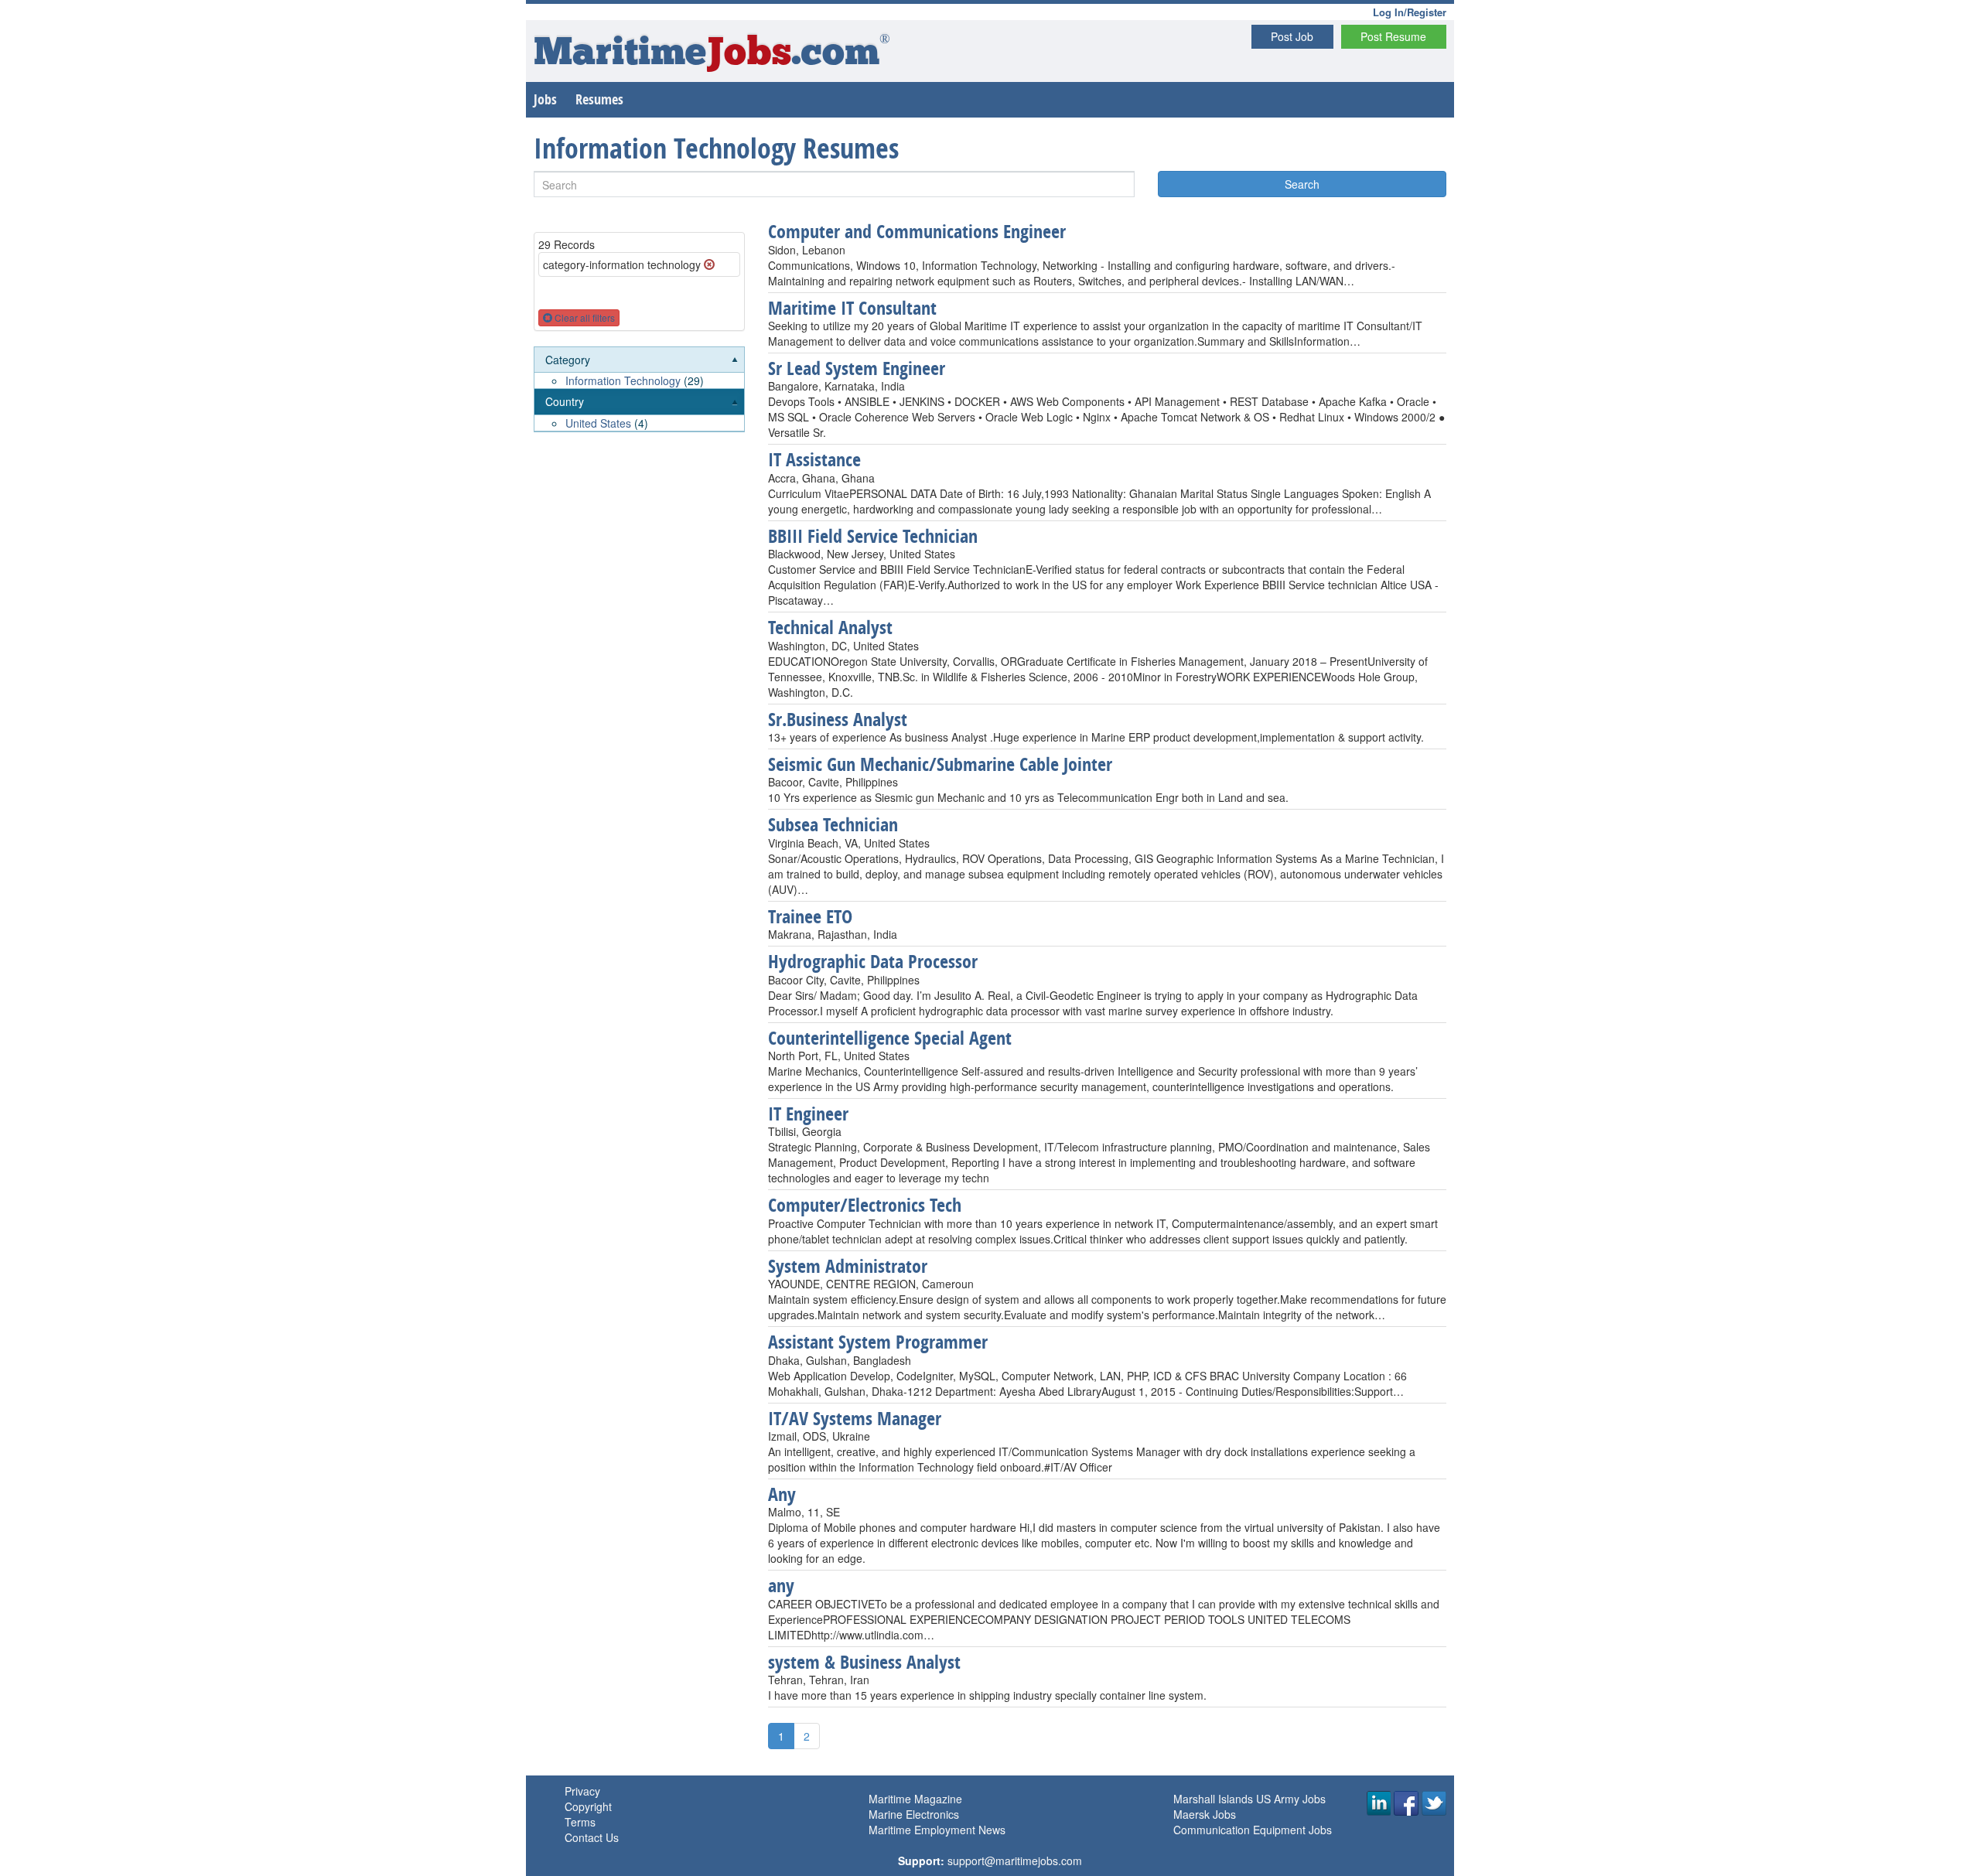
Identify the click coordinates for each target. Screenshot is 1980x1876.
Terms (580, 1822)
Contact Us (592, 1837)
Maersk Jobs (1205, 1814)
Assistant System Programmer (878, 1342)
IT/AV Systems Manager (855, 1418)
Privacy (582, 1791)
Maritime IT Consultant (852, 308)
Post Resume (1393, 36)
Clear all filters (584, 317)
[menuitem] (639, 368)
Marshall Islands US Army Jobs (1249, 1799)
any (781, 1585)
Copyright (588, 1806)
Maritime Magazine (915, 1799)
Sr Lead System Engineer (857, 368)
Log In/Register (1410, 12)
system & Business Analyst (864, 1662)
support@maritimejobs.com (1015, 1861)
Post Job (1292, 36)
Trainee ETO (810, 916)
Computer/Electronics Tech (865, 1205)
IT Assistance (814, 459)
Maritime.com (712, 55)
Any (782, 1494)
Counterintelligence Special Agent (890, 1038)
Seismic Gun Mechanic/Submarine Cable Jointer (940, 764)
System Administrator (848, 1266)
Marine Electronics (914, 1814)
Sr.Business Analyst (838, 719)
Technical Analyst (830, 627)
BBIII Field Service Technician (873, 536)
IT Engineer (808, 1114)
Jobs (545, 99)
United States (598, 423)
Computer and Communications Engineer (917, 231)
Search (1302, 184)
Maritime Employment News (937, 1830)
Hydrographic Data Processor (873, 961)
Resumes (599, 99)
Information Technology (623, 380)
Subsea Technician (833, 824)
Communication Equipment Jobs (1253, 1830)
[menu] (639, 390)
